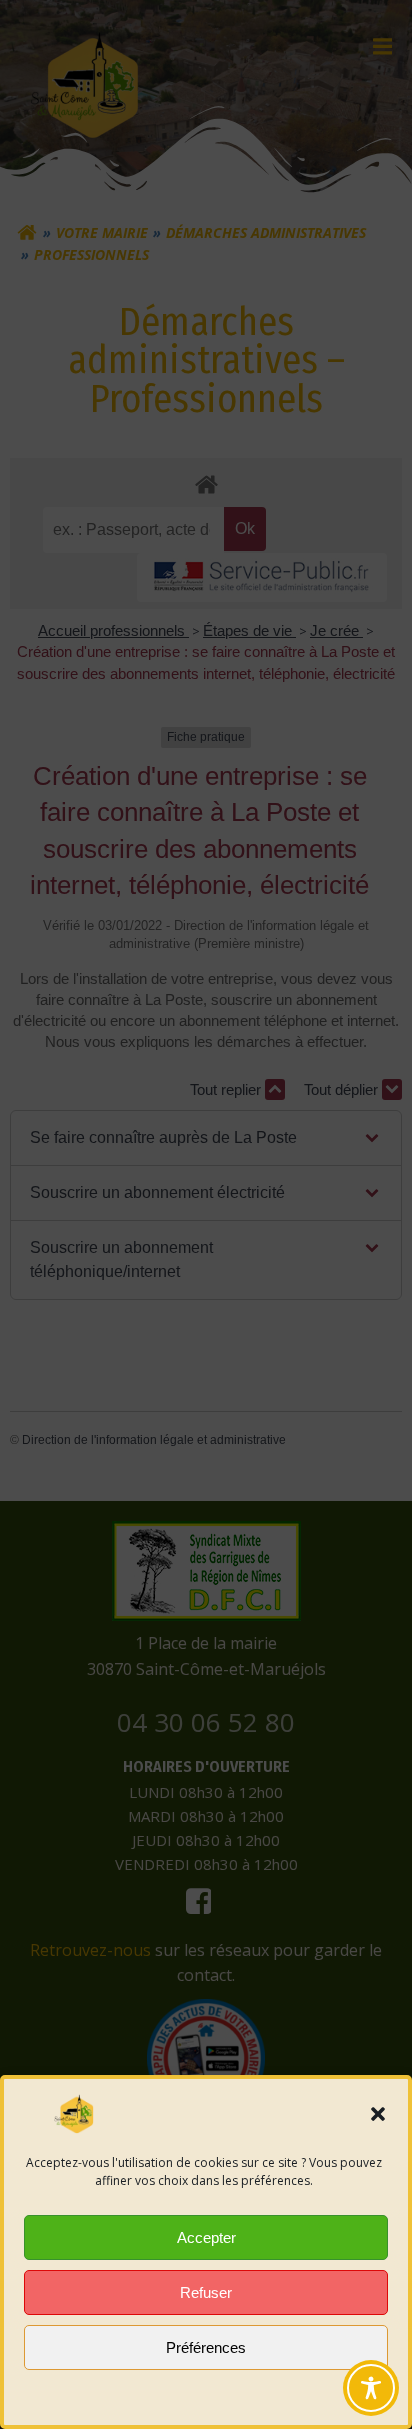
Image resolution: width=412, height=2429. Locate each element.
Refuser (206, 2292)
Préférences (206, 2347)
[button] (378, 2114)
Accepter (206, 2237)
